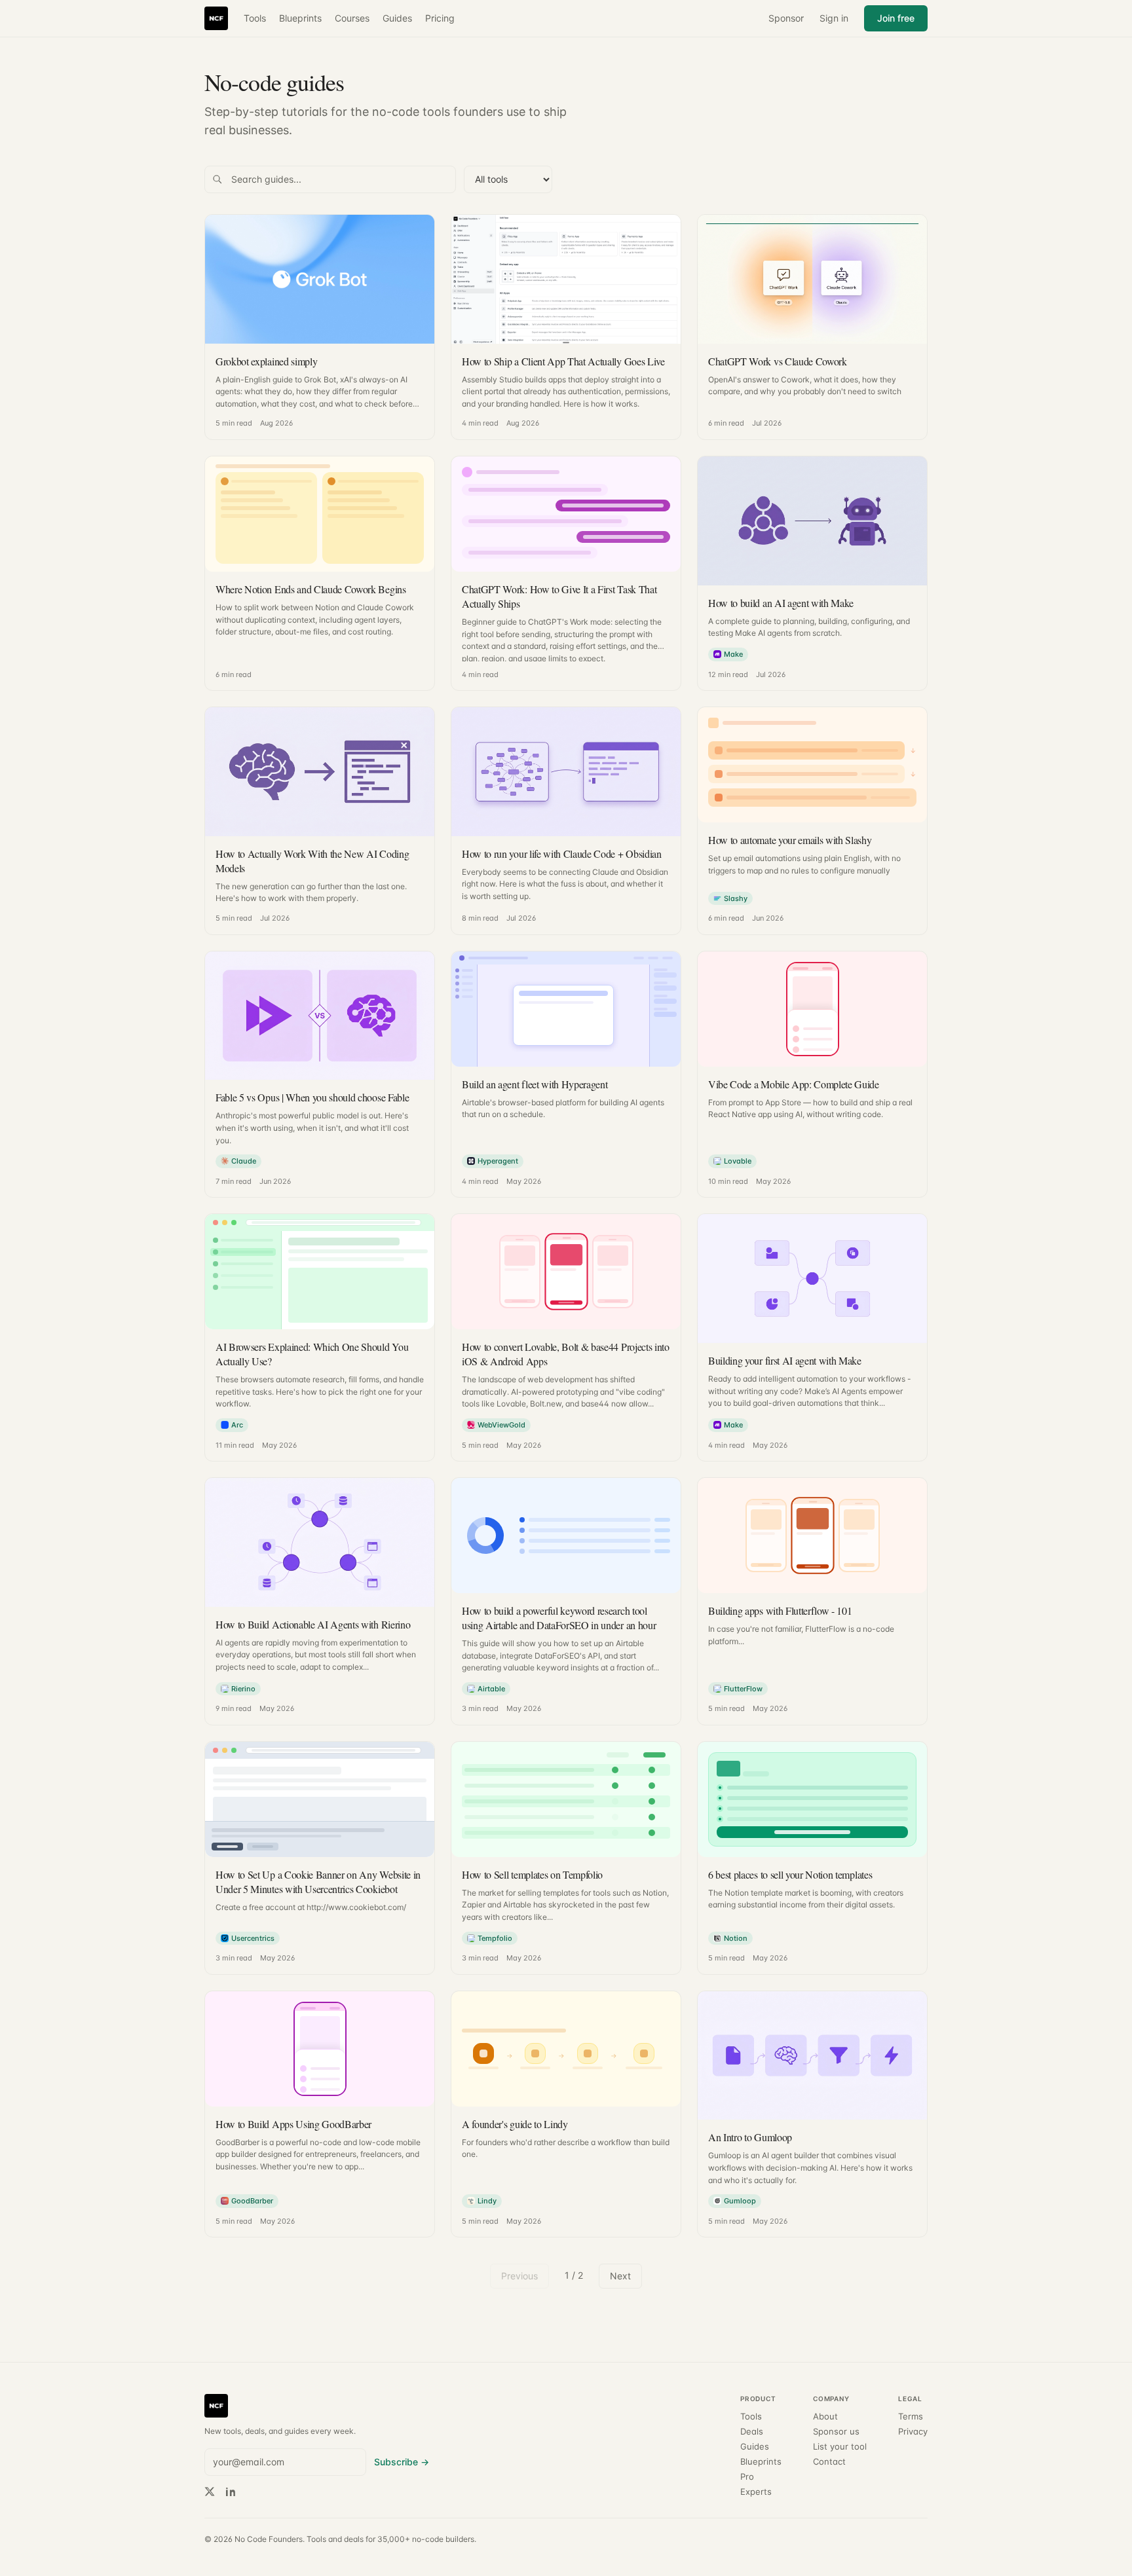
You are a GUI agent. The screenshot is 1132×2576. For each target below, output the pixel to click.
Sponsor (786, 18)
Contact (829, 2462)
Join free (896, 18)
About (825, 2417)
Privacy (913, 2432)
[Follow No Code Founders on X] (210, 2492)
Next (620, 2276)
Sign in (834, 18)
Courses (352, 18)
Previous (519, 2276)
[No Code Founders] (216, 18)
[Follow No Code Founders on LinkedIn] (231, 2492)
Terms (911, 2417)
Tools (255, 18)
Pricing (440, 18)
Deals (752, 2432)
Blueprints (300, 18)
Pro (747, 2477)
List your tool (840, 2447)
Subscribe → (402, 2462)
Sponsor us (836, 2432)
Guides (397, 18)
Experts (756, 2492)
